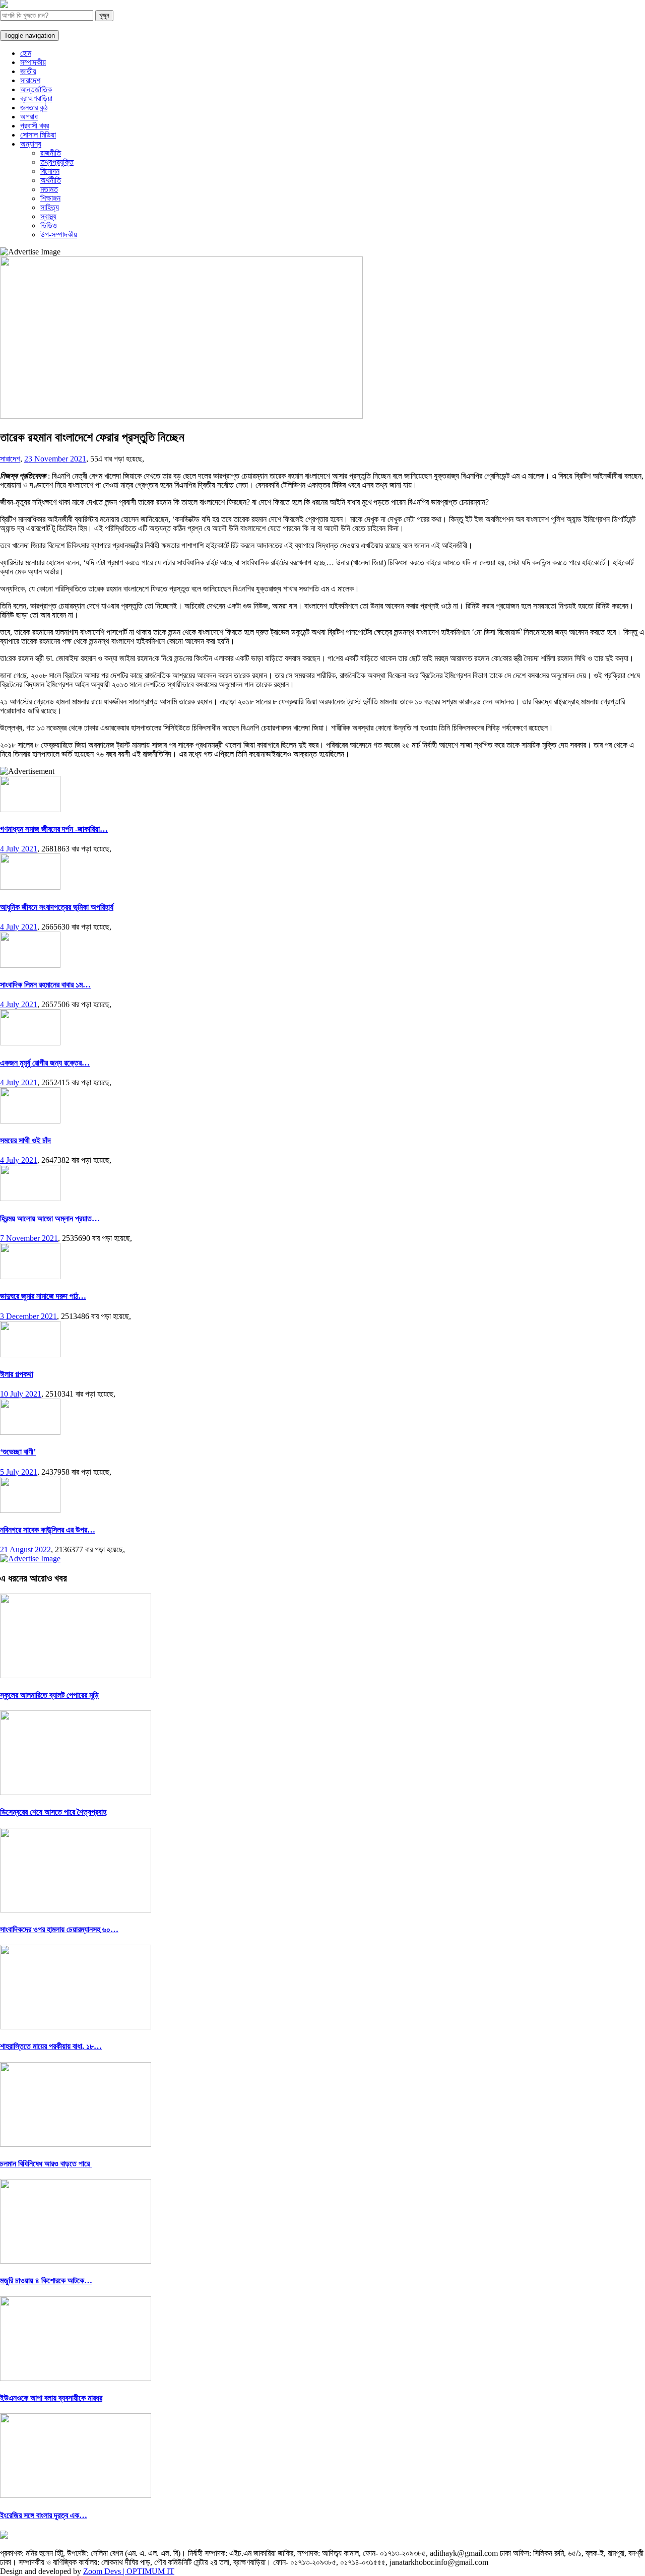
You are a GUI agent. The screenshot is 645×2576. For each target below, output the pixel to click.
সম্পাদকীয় (33, 62)
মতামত (49, 189)
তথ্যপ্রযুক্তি (57, 162)
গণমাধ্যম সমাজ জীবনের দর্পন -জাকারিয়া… (54, 829)
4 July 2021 (19, 849)
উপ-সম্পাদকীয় (59, 235)
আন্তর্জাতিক (36, 89)
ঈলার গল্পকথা (17, 1374)
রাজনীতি (51, 153)
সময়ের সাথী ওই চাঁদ (25, 1140)
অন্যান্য (31, 144)
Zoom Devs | (105, 2571)
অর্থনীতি (51, 180)
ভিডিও (49, 225)
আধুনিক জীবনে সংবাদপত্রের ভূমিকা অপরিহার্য (57, 907)
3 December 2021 (28, 1316)
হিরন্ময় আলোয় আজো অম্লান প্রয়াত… (50, 1218)
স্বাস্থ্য (48, 216)
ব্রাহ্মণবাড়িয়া (36, 98)
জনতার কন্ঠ (34, 108)
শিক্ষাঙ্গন (50, 198)
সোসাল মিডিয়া (38, 135)
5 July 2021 (19, 1472)
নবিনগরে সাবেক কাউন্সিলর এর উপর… (48, 1530)
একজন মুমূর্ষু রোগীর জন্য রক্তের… (45, 1063)
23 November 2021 (55, 459)
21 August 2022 (25, 1549)
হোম (26, 53)
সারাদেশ (30, 80)
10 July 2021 (21, 1394)
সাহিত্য (50, 207)
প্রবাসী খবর (35, 126)
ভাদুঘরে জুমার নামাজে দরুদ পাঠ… (43, 1296)
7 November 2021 (29, 1238)
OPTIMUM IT (150, 2571)
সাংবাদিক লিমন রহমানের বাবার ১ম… (45, 985)
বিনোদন (50, 171)
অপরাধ (29, 117)
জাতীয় (28, 71)
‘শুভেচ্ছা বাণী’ (18, 1452)
